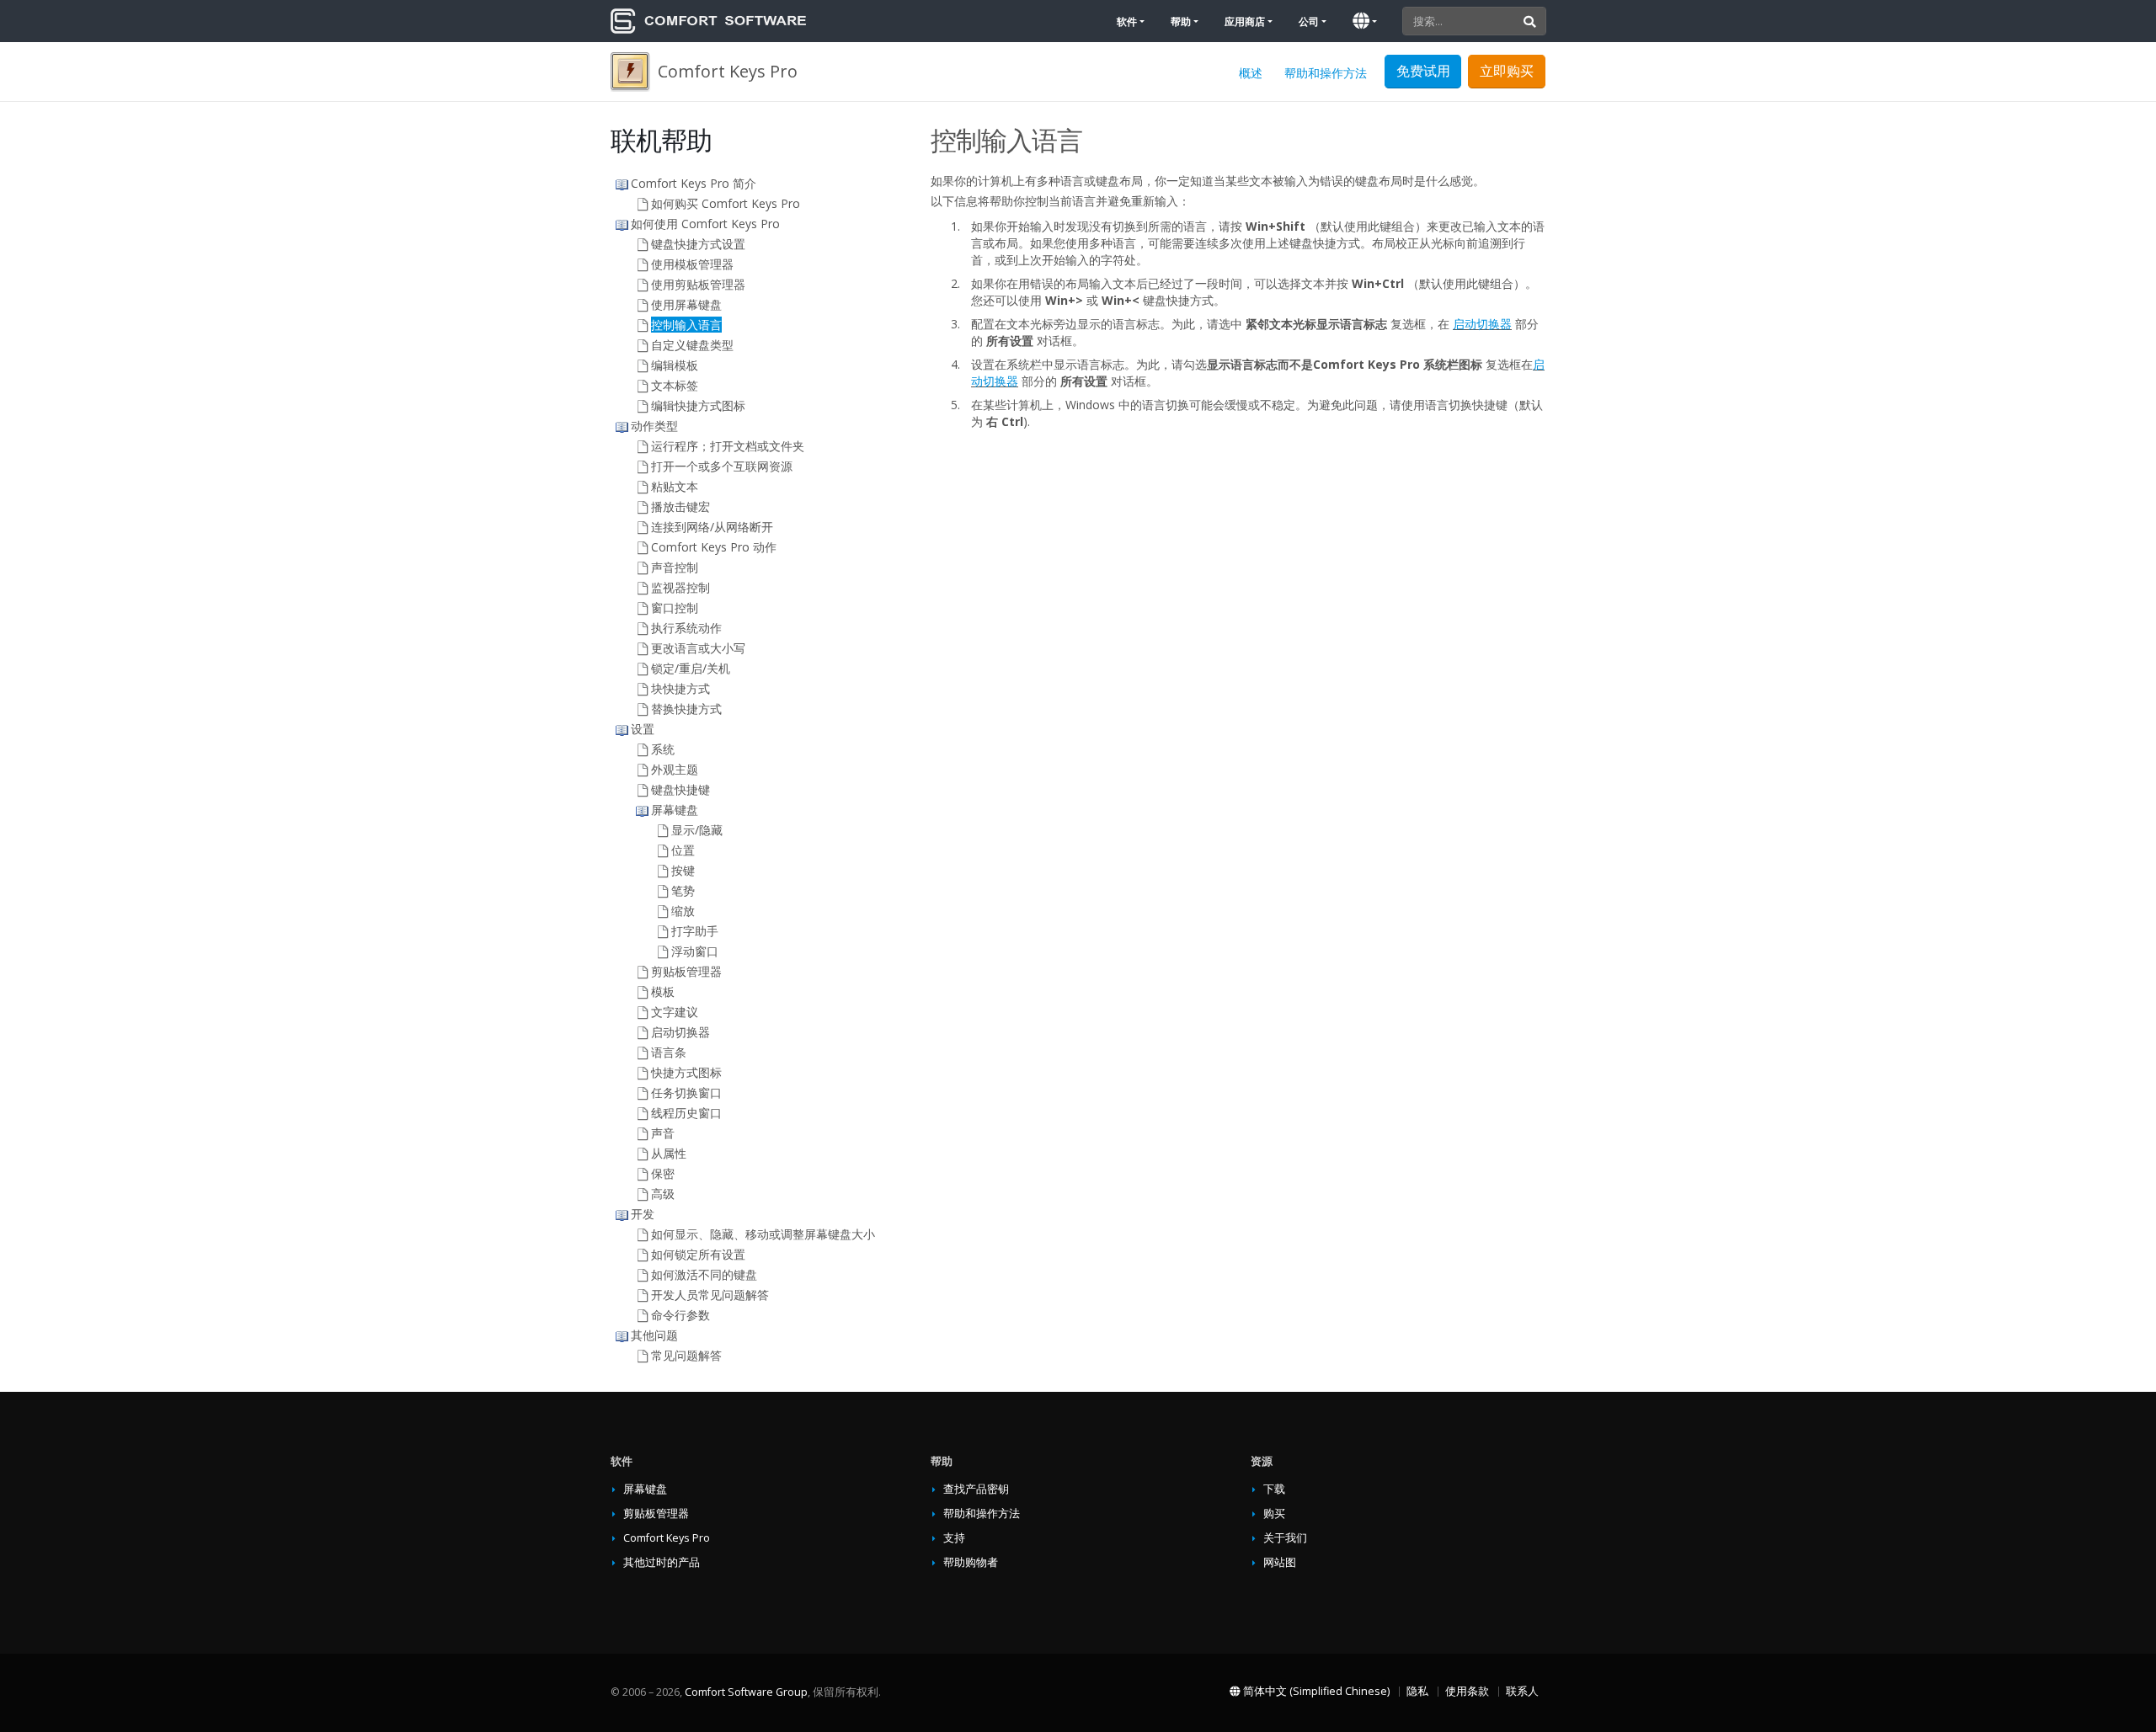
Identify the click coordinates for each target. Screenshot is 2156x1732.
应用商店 (1245, 21)
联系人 (1522, 1691)
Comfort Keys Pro (667, 1538)
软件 (1127, 21)
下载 (1274, 1489)
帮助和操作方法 (1326, 73)
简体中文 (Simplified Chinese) (1315, 1691)
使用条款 (1467, 1691)
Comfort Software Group (746, 1692)
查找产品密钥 (976, 1489)
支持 (954, 1538)
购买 (1274, 1514)
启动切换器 (1482, 324)
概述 (1251, 73)
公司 (1309, 21)
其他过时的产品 (662, 1562)
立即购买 (1507, 71)
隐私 (1417, 1691)
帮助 (1181, 21)
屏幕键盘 (645, 1489)
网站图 (1280, 1562)
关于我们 (1285, 1538)
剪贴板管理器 (656, 1514)
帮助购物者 (971, 1562)
